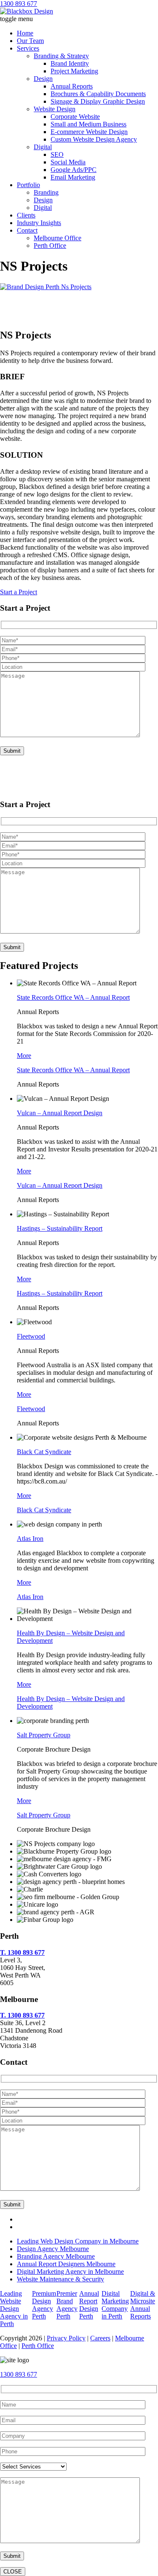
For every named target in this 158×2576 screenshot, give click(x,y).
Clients (26, 215)
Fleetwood (31, 1336)
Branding (46, 192)
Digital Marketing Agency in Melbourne (70, 2271)
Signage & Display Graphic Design (98, 101)
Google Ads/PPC (74, 170)
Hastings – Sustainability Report (60, 1228)
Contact (27, 230)
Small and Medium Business (88, 124)
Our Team (30, 41)
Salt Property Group (44, 1735)
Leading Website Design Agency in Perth (14, 2309)
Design (43, 79)
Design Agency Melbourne (53, 2249)
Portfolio (28, 185)
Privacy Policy (66, 2338)
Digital (43, 147)
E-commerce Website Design (89, 132)
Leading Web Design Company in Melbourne (78, 2241)
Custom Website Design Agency (94, 139)
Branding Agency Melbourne (56, 2256)
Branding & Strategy (61, 56)
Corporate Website (75, 117)
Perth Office (50, 246)
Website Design (55, 109)
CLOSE (13, 2572)
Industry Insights (39, 223)
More (24, 1056)
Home (25, 33)
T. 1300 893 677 (22, 1952)
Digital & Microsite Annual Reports (143, 2305)
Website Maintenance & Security (60, 2279)
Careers (100, 2338)
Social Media (68, 162)
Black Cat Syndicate (44, 1452)
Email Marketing (73, 177)
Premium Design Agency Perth (44, 2305)
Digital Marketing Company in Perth (115, 2305)
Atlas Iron (30, 1539)
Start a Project (19, 592)
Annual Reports (72, 86)
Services (28, 48)
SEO (57, 154)
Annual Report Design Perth (89, 2305)
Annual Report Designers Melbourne (66, 2264)
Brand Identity (70, 63)
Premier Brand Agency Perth (67, 2305)
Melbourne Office (58, 238)
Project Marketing (74, 71)
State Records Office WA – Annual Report (73, 997)
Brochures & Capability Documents (98, 94)
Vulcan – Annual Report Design (60, 1113)
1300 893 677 (19, 4)
